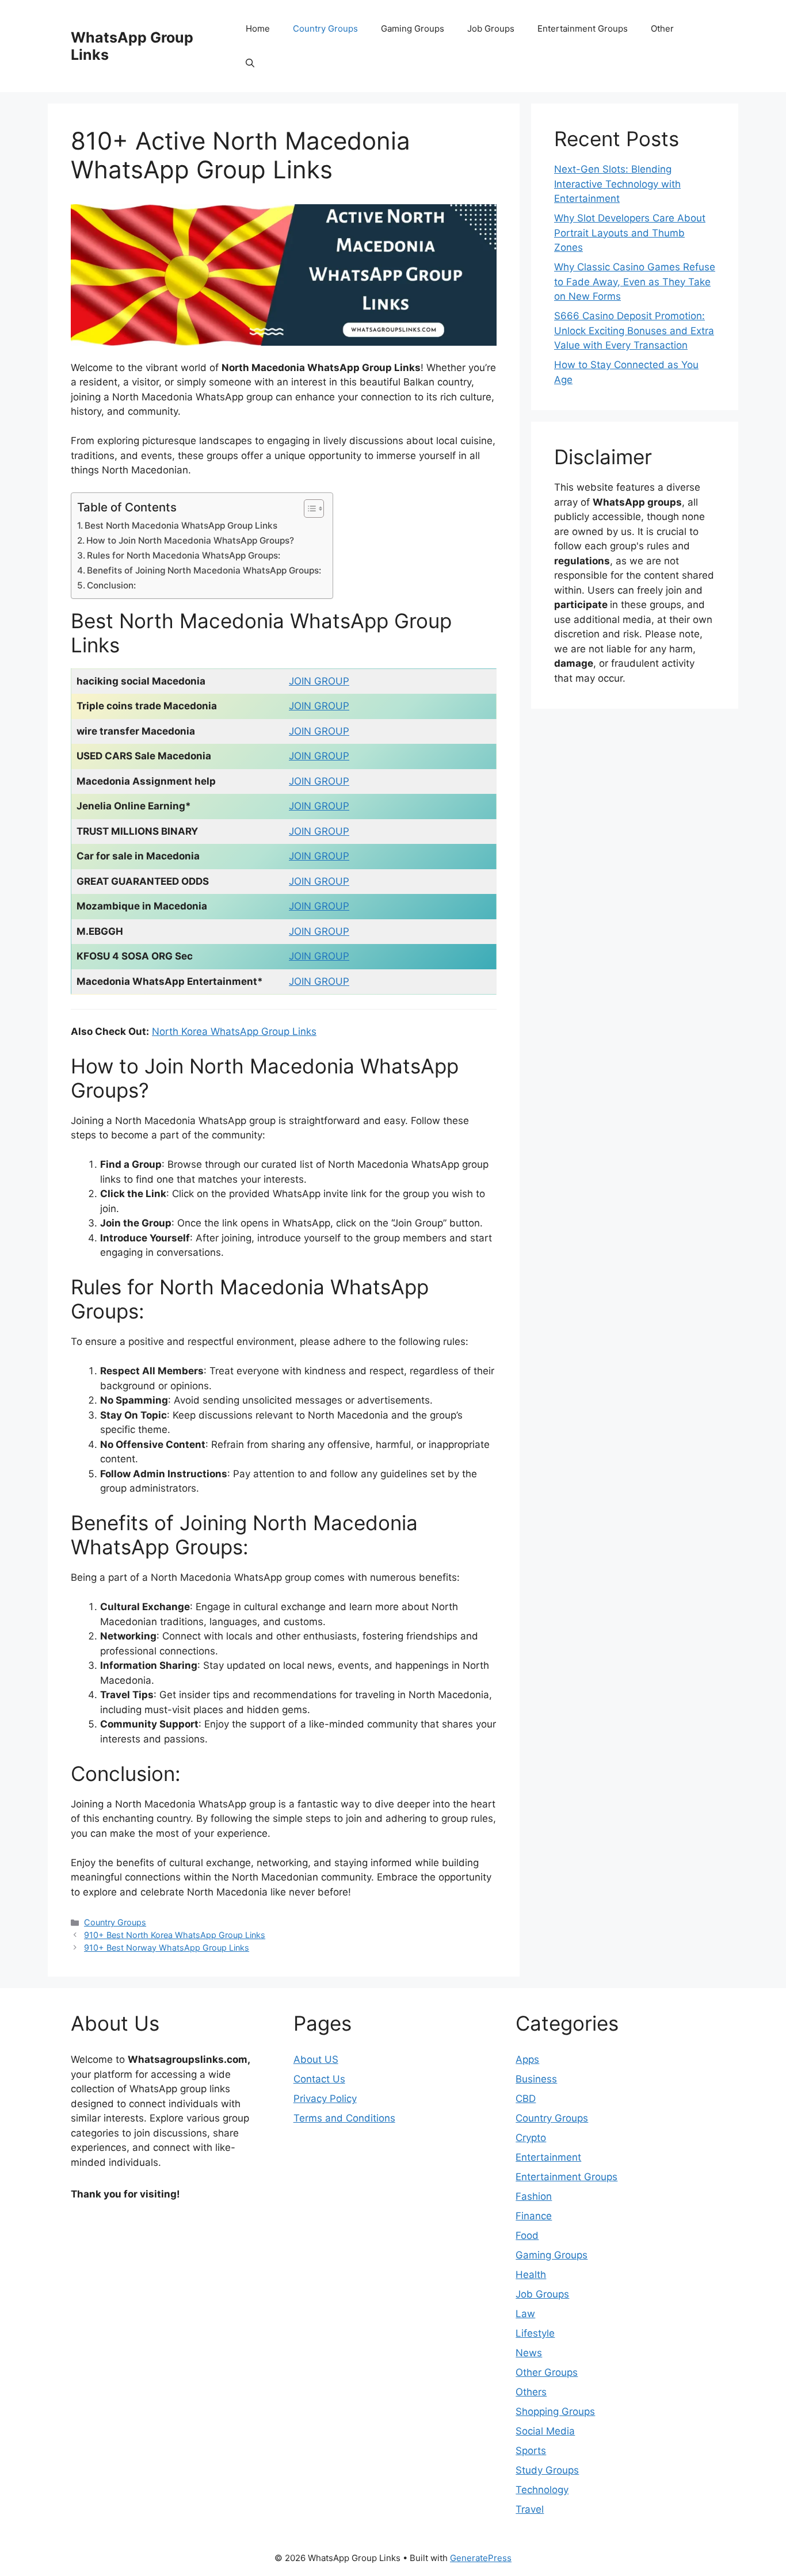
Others (531, 2392)
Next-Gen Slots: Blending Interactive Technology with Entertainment (617, 184)
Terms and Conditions (344, 2118)
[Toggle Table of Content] (308, 509)
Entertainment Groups (583, 28)
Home (258, 28)
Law (525, 2314)
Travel (530, 2509)
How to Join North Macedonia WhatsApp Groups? (190, 540)
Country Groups (325, 28)
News (529, 2353)
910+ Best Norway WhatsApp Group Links (167, 1948)
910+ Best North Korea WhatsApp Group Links (175, 1935)
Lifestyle (535, 2333)
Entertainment (548, 2157)
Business (536, 2079)
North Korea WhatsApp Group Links (234, 1031)
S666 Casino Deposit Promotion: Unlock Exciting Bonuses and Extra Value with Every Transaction (634, 330)
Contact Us (319, 2079)
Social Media (545, 2431)
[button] (250, 63)
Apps (527, 2059)
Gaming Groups (413, 28)
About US (316, 2059)
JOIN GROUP (319, 681)
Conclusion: (111, 585)
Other (662, 28)
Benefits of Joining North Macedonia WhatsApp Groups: (204, 570)
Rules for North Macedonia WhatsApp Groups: (184, 555)
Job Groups (491, 28)
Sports (531, 2451)
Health (531, 2275)
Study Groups (547, 2470)
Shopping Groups (555, 2411)
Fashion (534, 2196)
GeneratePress (481, 2558)
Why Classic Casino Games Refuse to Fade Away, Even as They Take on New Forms (635, 282)
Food (527, 2235)
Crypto (531, 2138)
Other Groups (547, 2372)
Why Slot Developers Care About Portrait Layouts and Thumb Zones (630, 233)
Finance (534, 2216)
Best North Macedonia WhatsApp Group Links (181, 525)
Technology (542, 2490)
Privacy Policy (325, 2099)
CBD (526, 2099)
